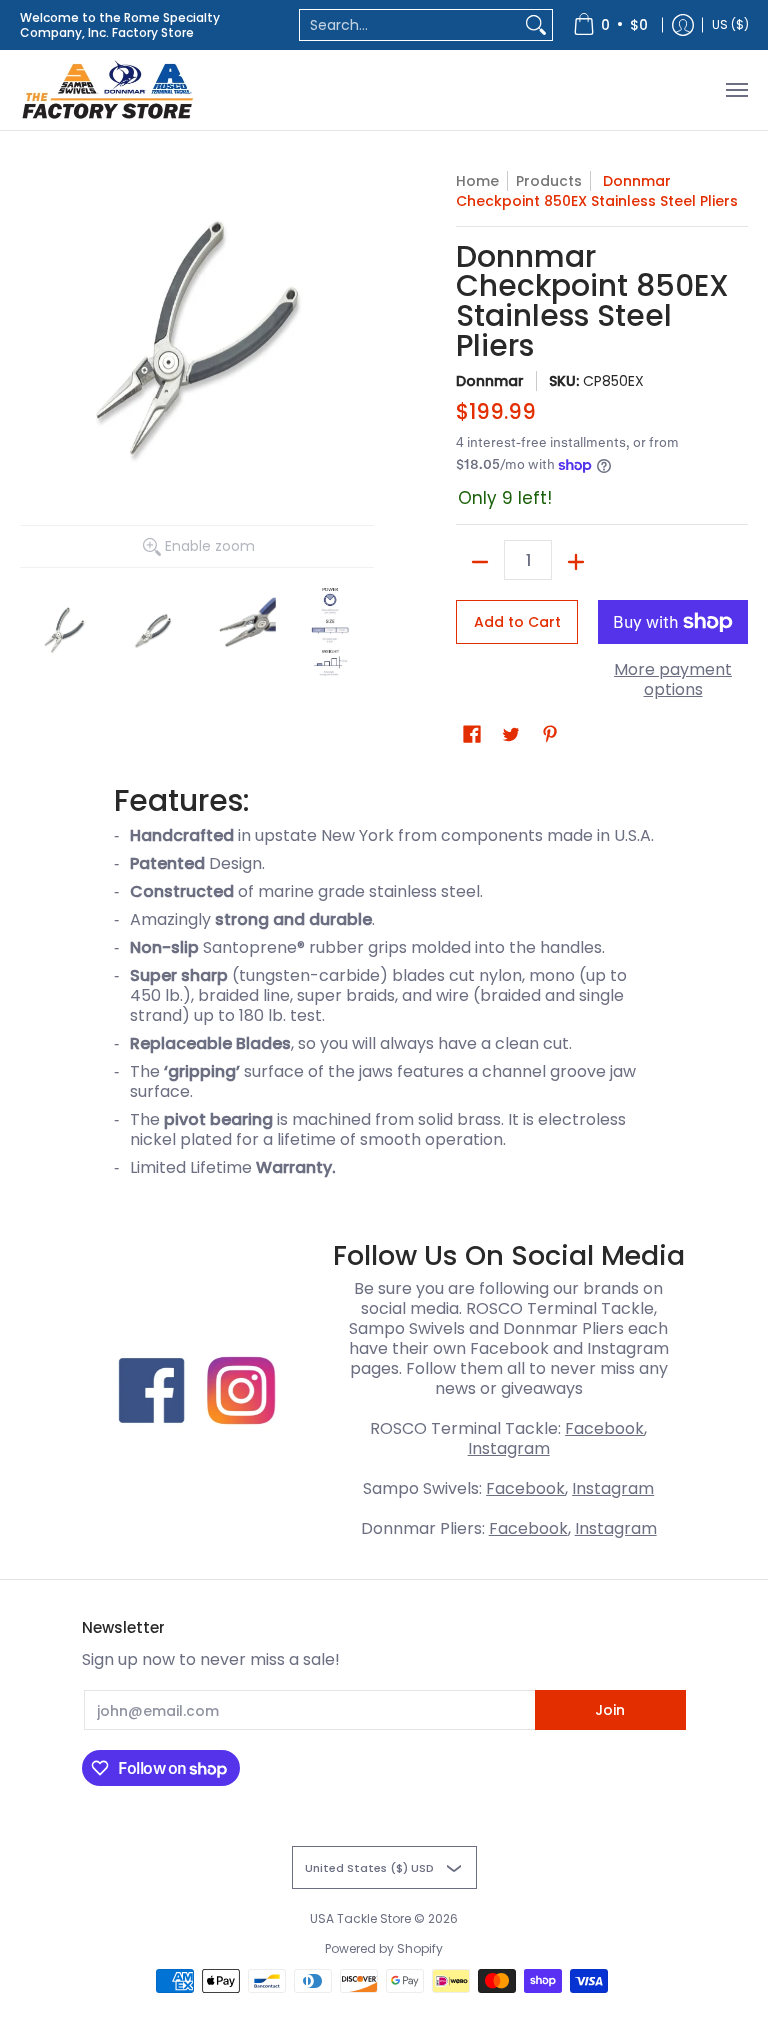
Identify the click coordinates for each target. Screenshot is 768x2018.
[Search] (536, 25)
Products (549, 181)
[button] (472, 734)
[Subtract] (480, 562)
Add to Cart (517, 622)
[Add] (576, 562)
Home (477, 181)
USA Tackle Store (360, 1918)
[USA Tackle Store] (107, 90)
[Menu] (736, 90)
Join (610, 1710)
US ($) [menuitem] (730, 24)
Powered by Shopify (384, 1948)
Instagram (509, 1448)
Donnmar (490, 381)
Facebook (604, 1428)
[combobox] (410, 25)
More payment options (673, 680)
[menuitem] (610, 25)
